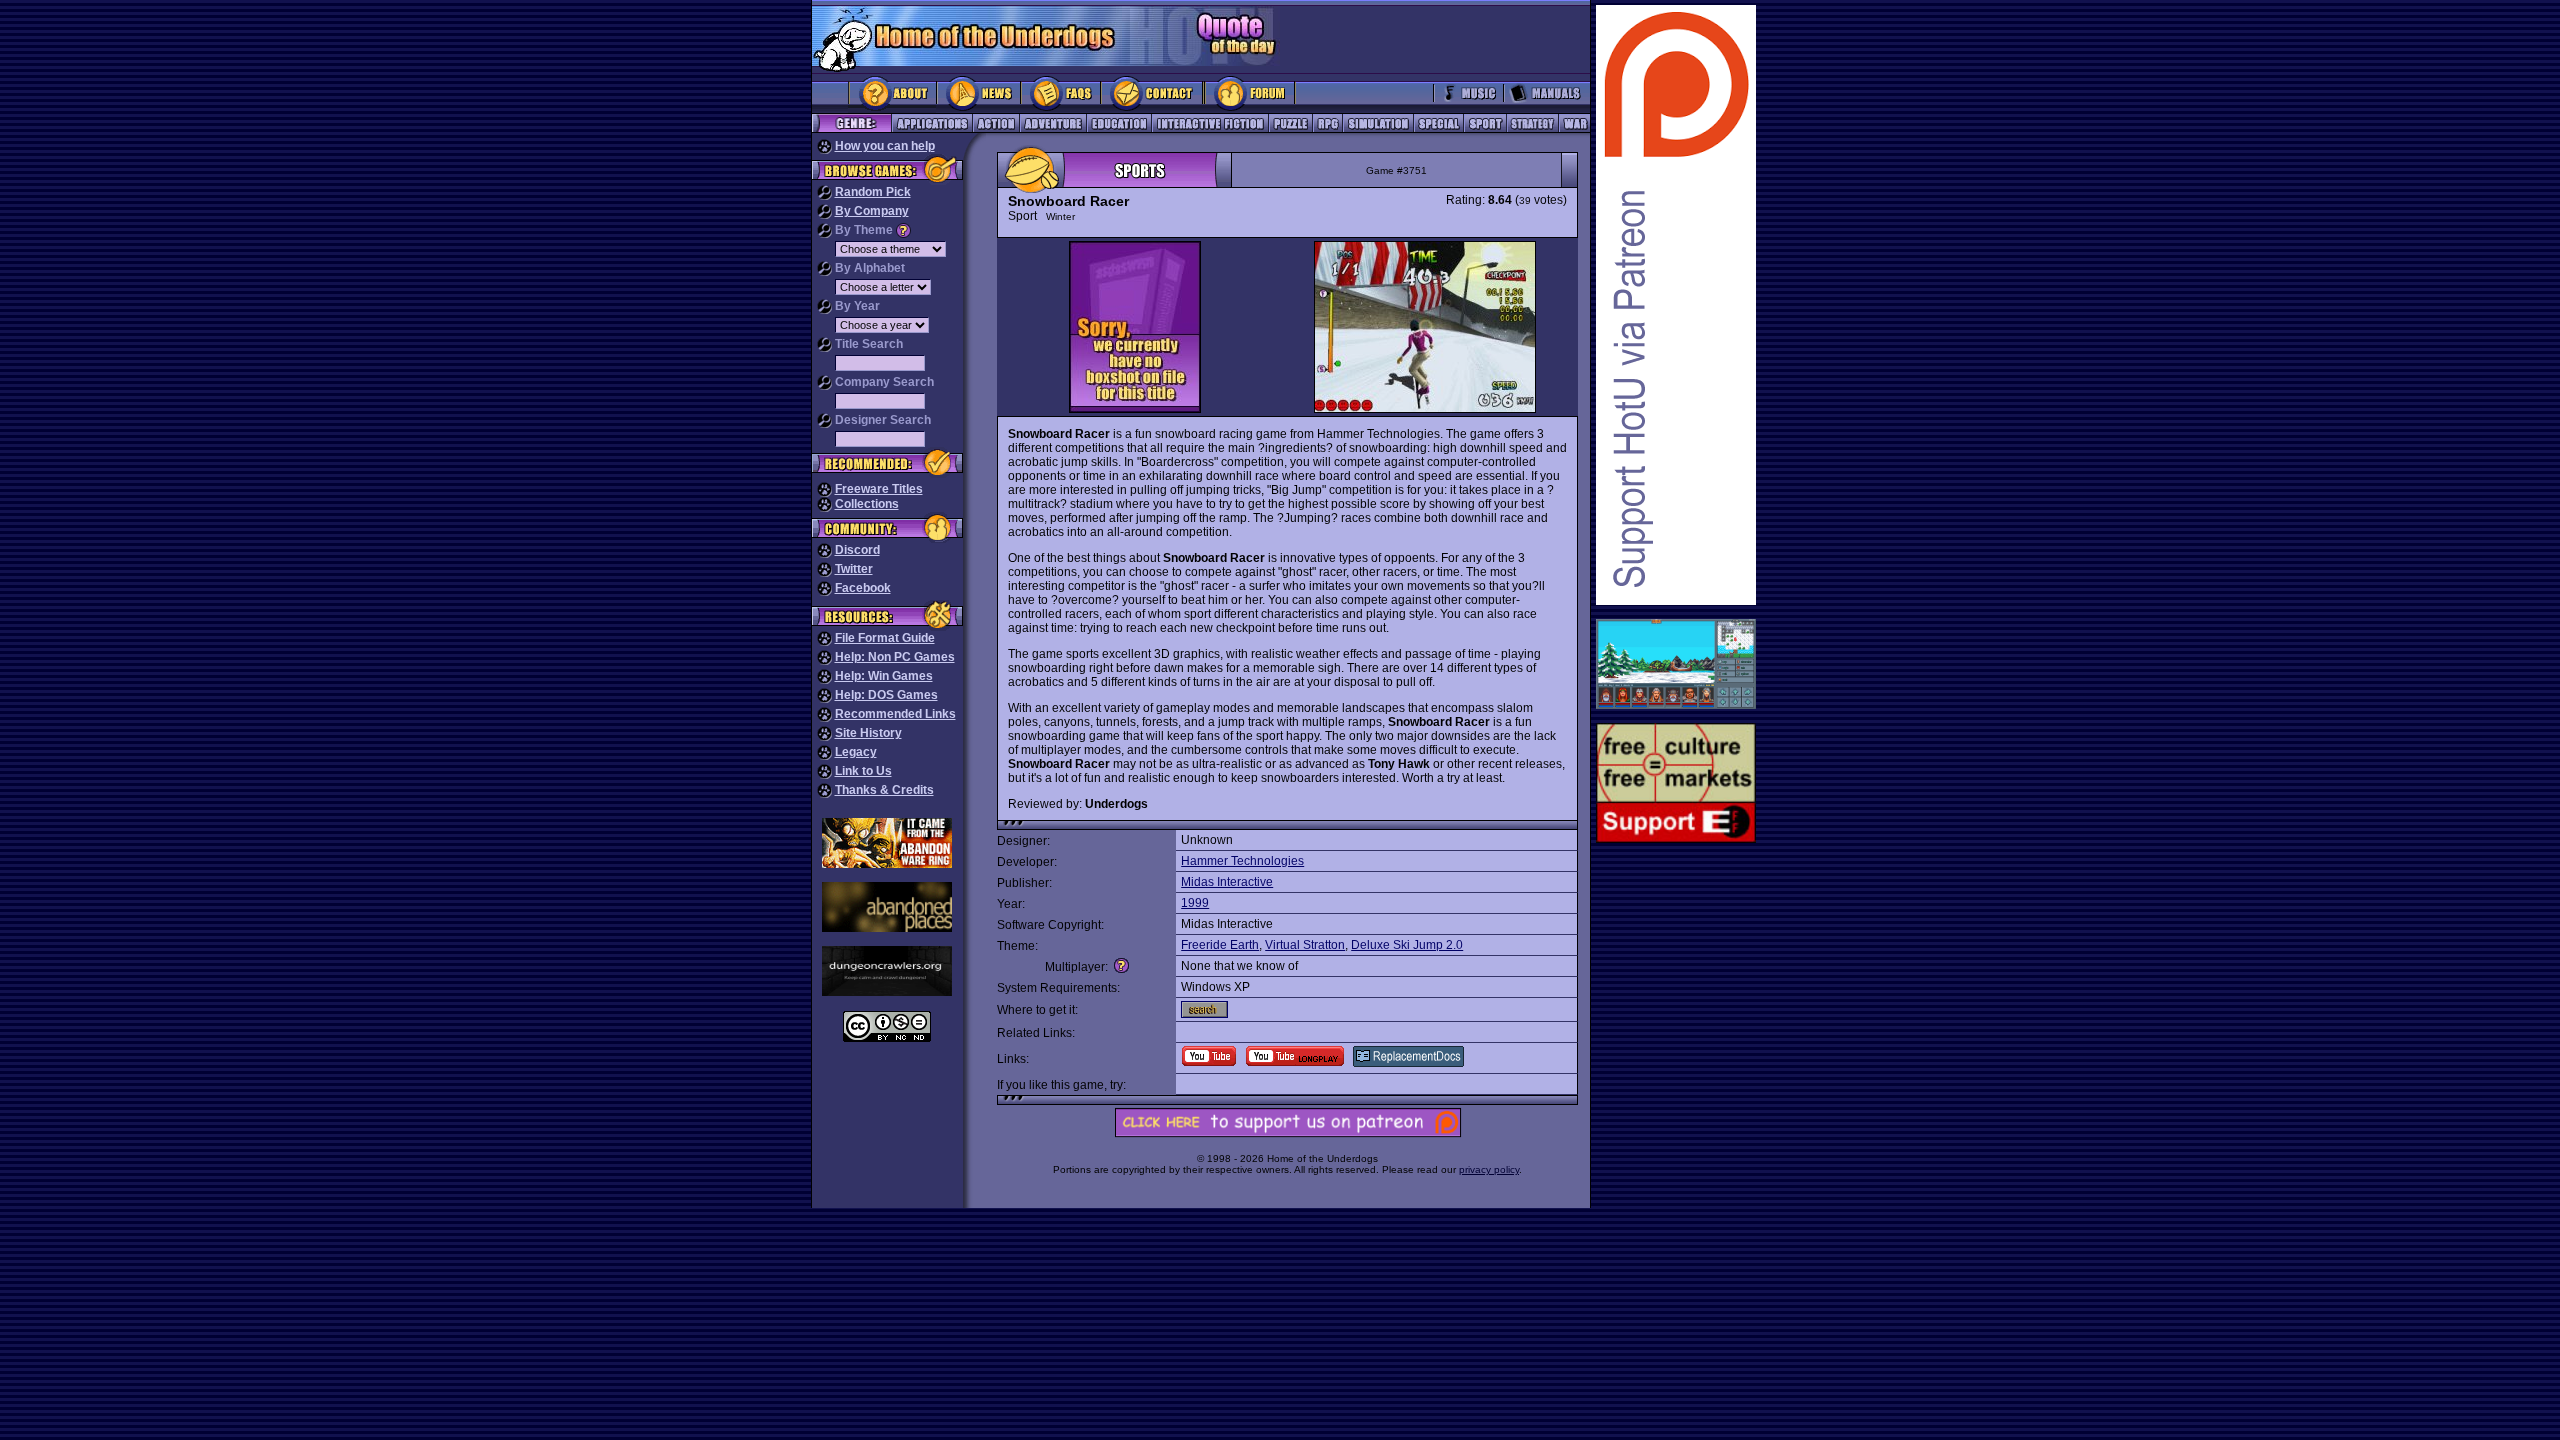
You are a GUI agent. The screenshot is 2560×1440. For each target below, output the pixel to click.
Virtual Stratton (1305, 945)
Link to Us (863, 771)
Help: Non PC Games (895, 657)
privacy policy (1489, 1169)
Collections (867, 504)
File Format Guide (885, 638)
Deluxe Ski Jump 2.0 (1407, 945)
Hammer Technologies (1242, 861)
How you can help (885, 146)
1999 (1195, 903)
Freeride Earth (1220, 945)
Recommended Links (895, 714)
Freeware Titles (879, 489)
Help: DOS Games (886, 695)
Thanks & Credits (884, 790)
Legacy (856, 752)
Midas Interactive (1227, 882)
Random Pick (873, 192)
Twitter (854, 569)
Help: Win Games (884, 676)
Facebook (863, 588)
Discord (857, 550)
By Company (872, 211)
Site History (868, 733)
